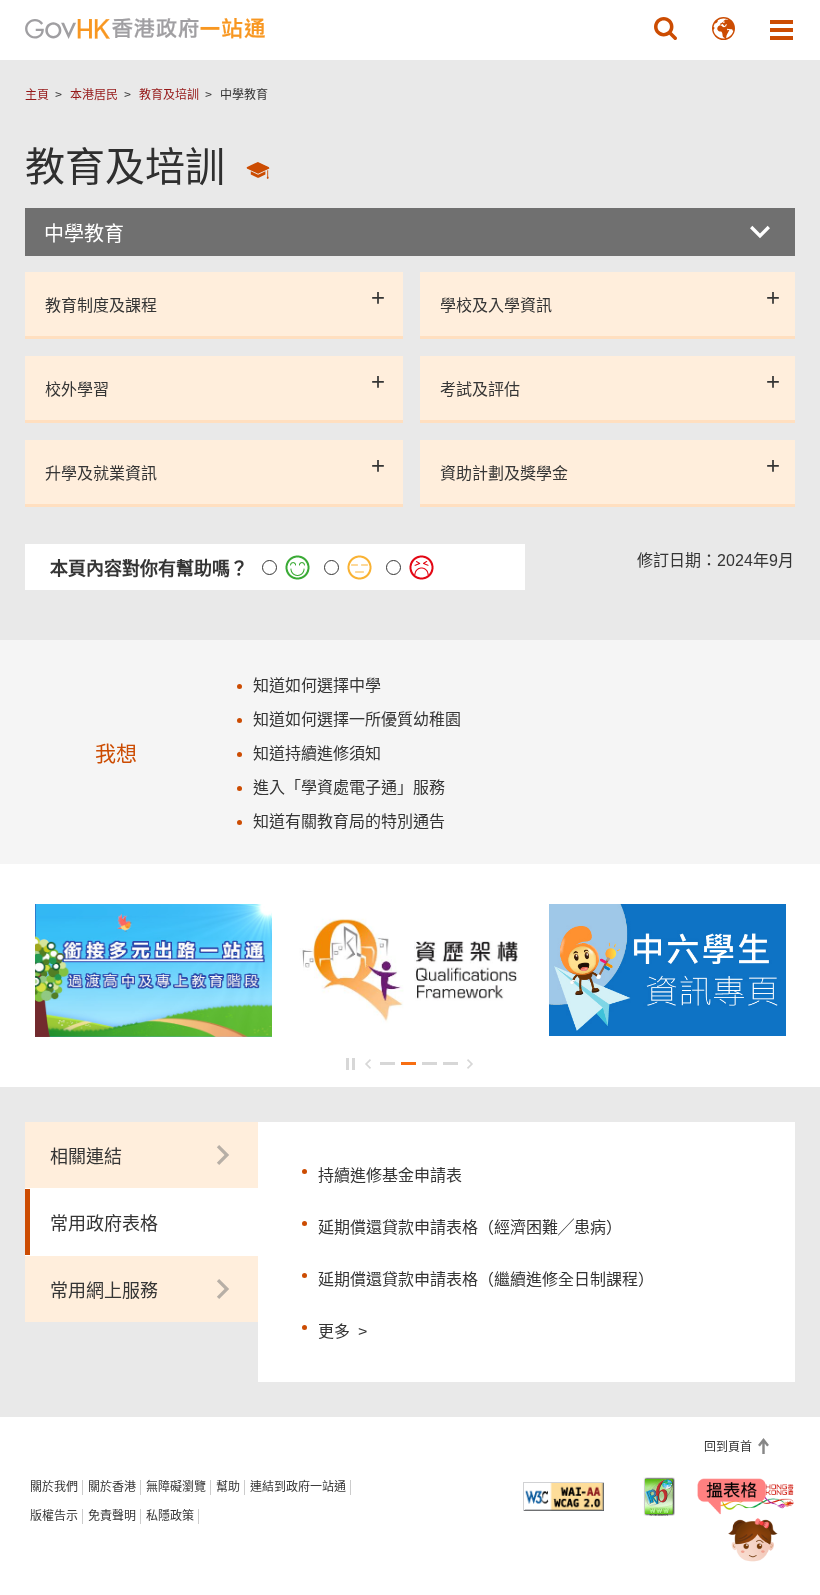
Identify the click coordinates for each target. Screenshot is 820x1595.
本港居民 (94, 95)
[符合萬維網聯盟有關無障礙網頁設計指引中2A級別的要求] (563, 1496)
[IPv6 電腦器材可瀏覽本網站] (659, 1496)
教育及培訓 (169, 95)
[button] (665, 29)
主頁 (37, 95)
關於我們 (54, 1487)
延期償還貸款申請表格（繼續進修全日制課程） (486, 1279)
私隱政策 (170, 1516)
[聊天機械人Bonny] (738, 1523)
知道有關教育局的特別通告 (349, 821)
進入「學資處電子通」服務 (349, 787)
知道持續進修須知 (317, 753)
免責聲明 (112, 1516)
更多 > (342, 1329)
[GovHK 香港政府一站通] (145, 29)
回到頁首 (729, 1447)
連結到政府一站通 (298, 1487)
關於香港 (112, 1487)
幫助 (228, 1487)
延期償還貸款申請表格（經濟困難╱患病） (470, 1227)
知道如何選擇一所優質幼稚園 (357, 719)
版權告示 (54, 1516)
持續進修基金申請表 (390, 1175)
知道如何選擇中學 (317, 685)
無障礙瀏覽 (176, 1487)
